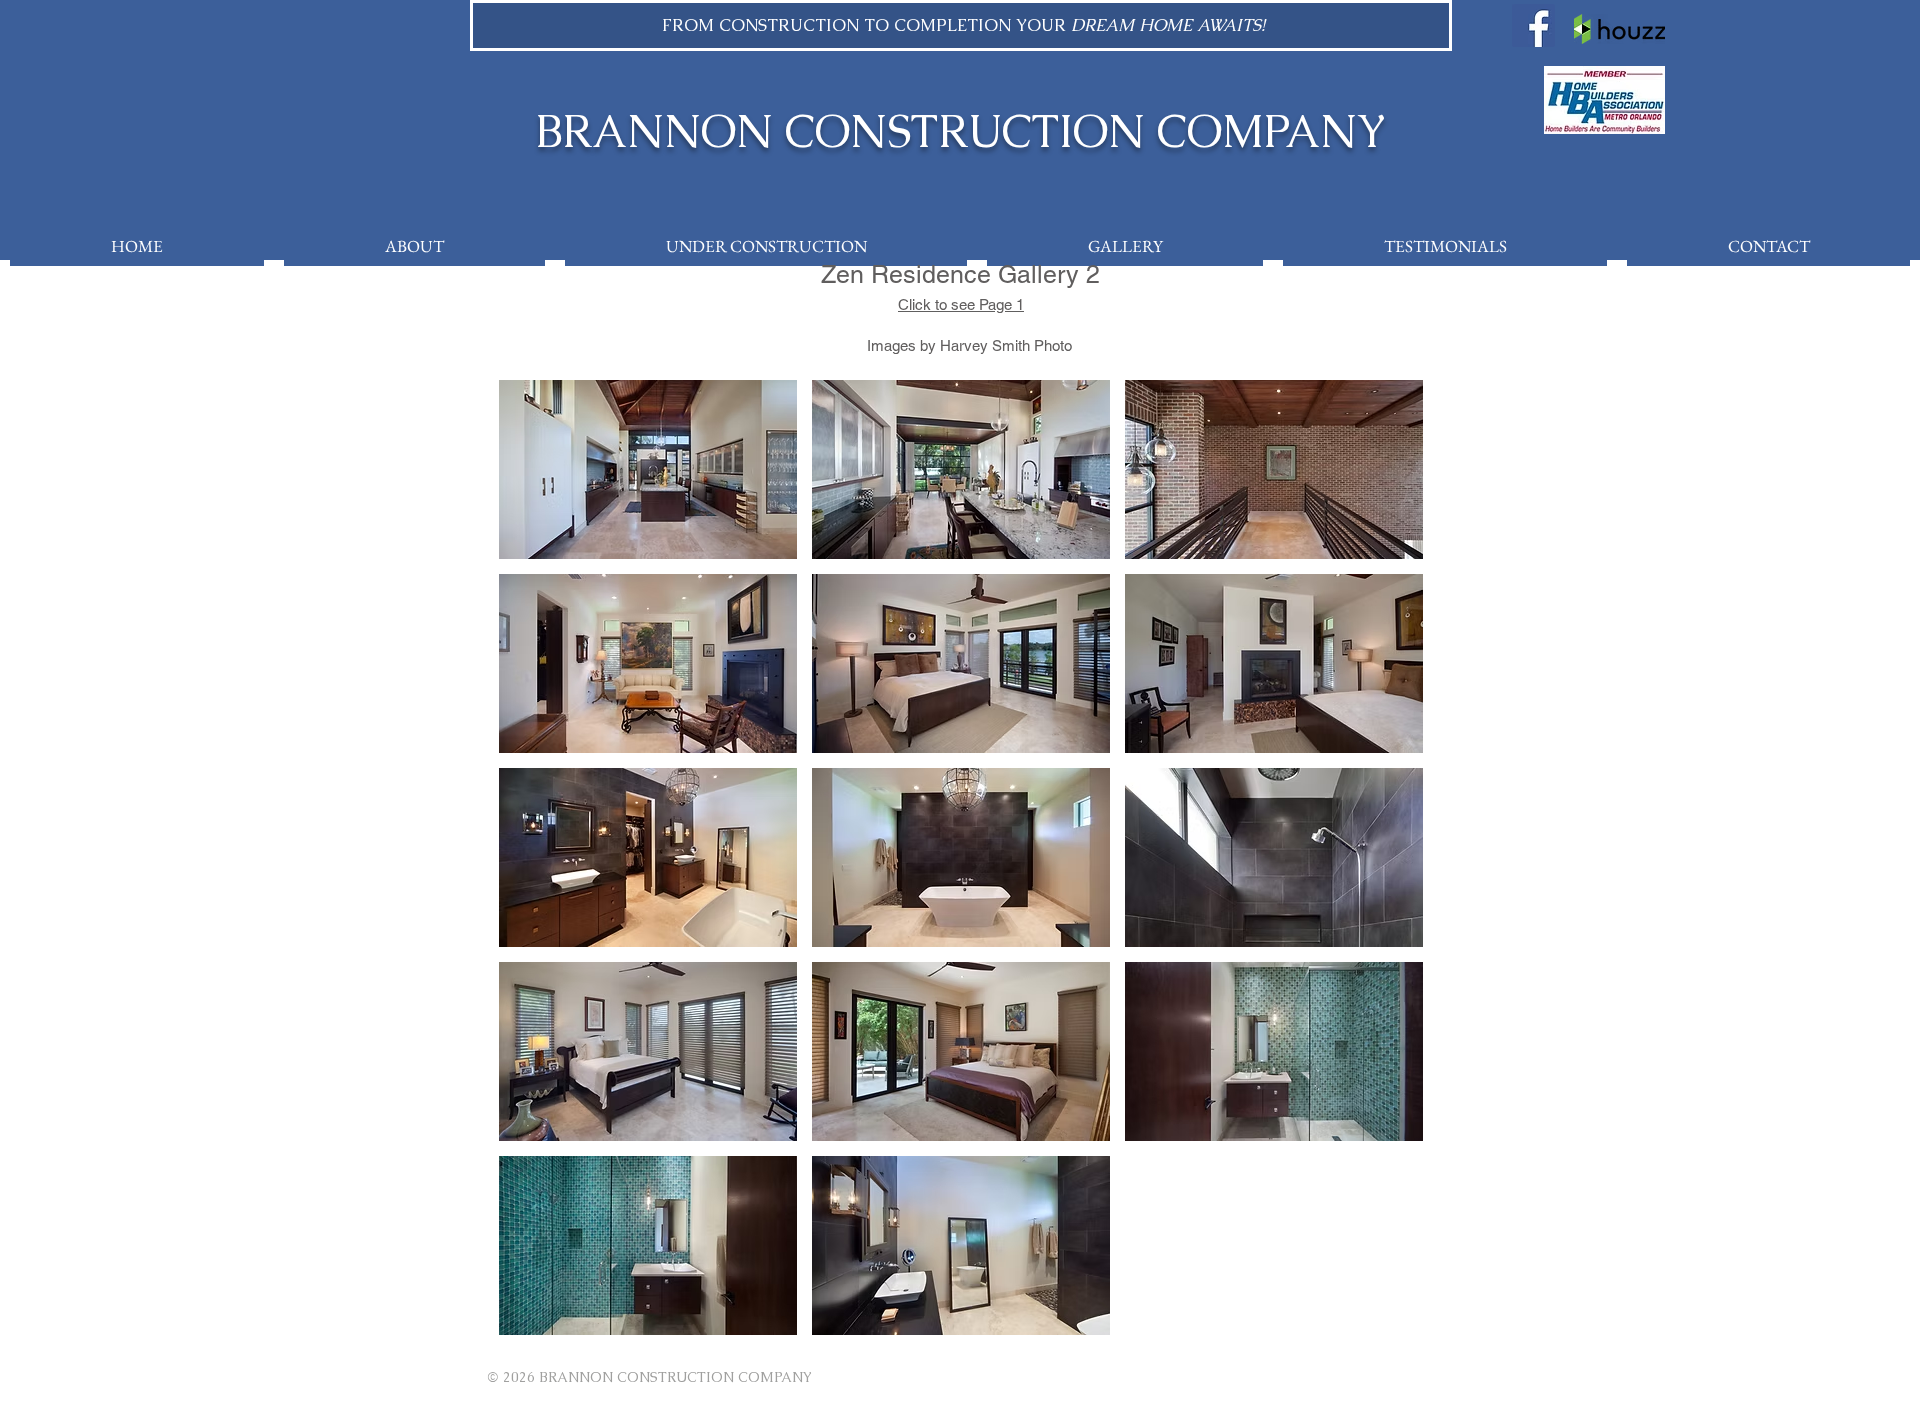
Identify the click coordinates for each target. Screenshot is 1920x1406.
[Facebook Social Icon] (1533, 25)
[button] (648, 469)
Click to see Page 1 (961, 304)
